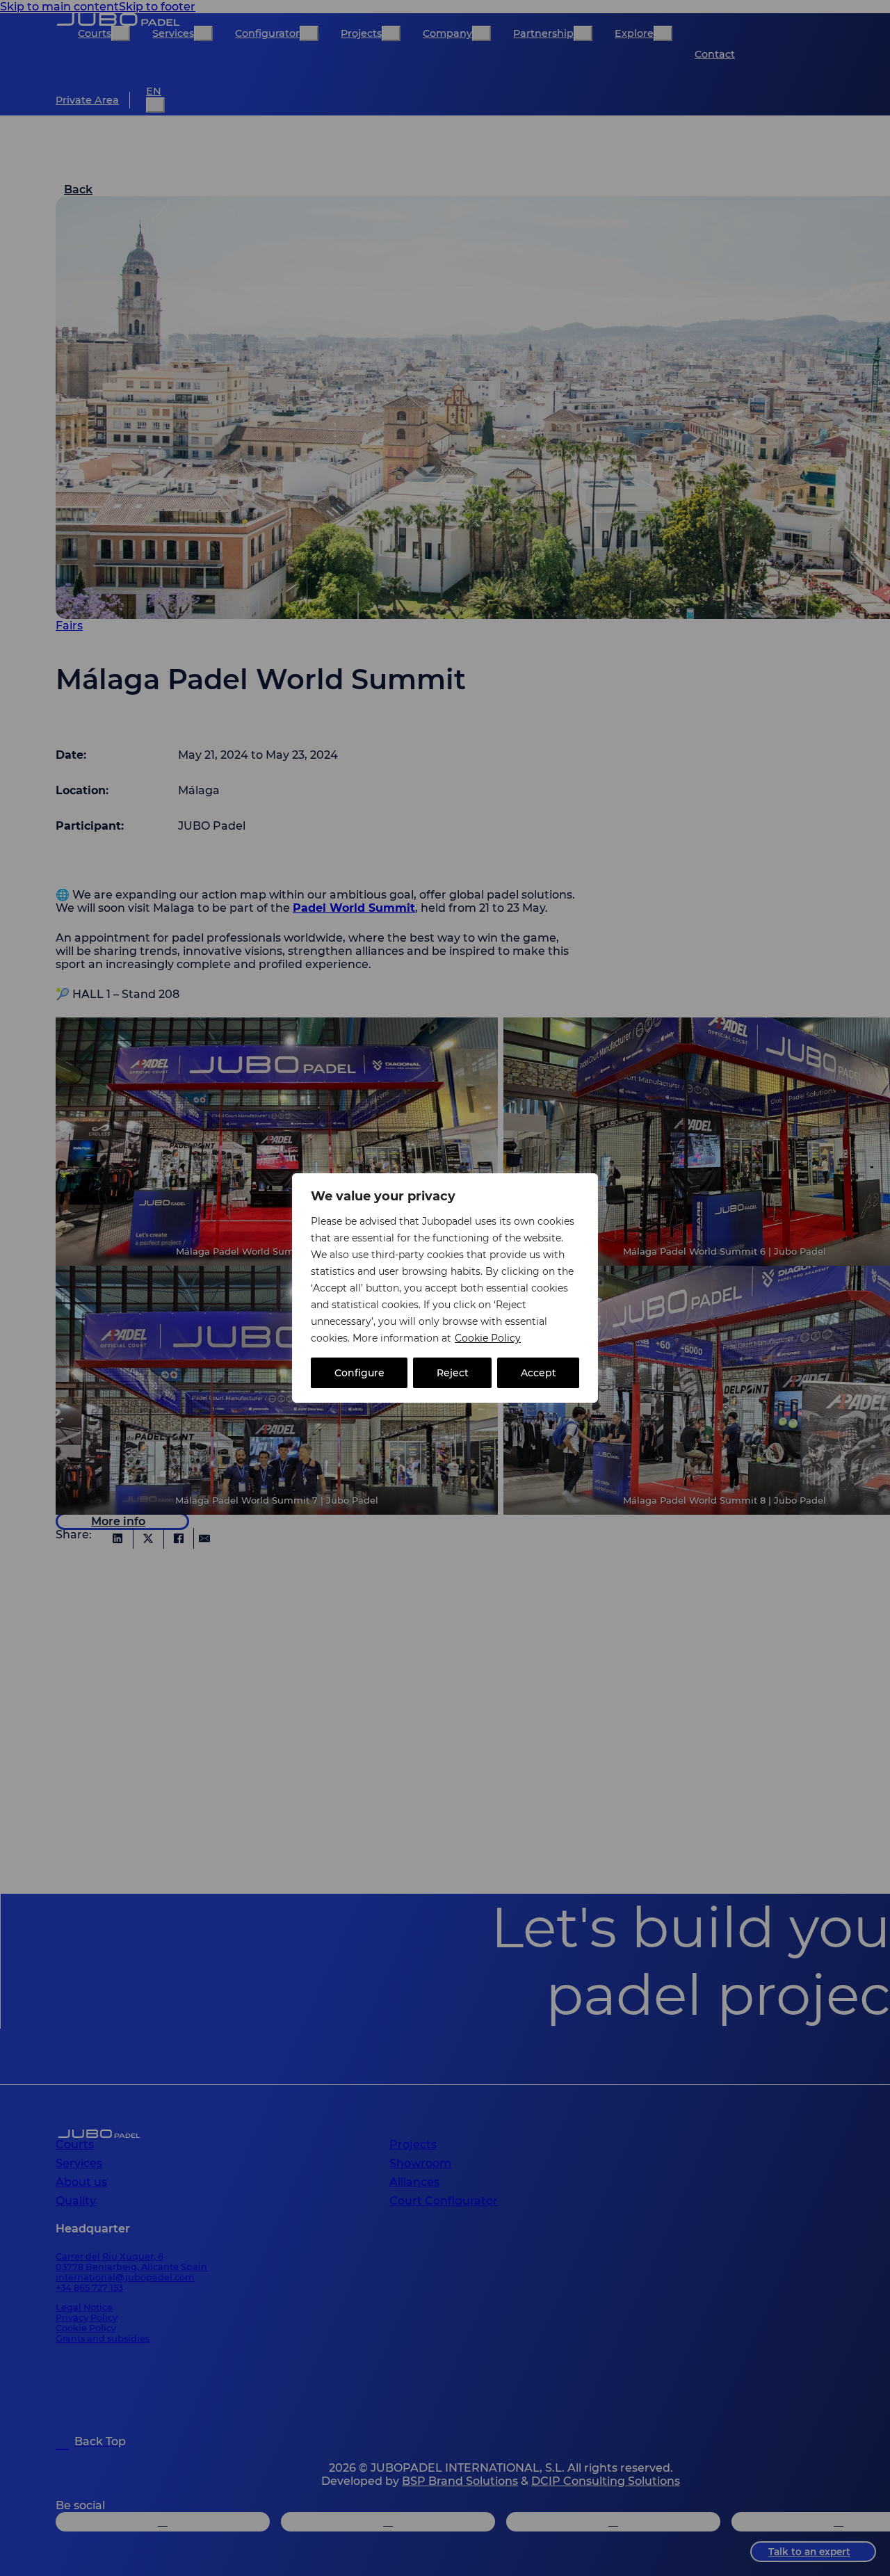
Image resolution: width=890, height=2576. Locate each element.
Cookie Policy (488, 1338)
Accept (539, 1373)
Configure (359, 1373)
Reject (453, 1373)
